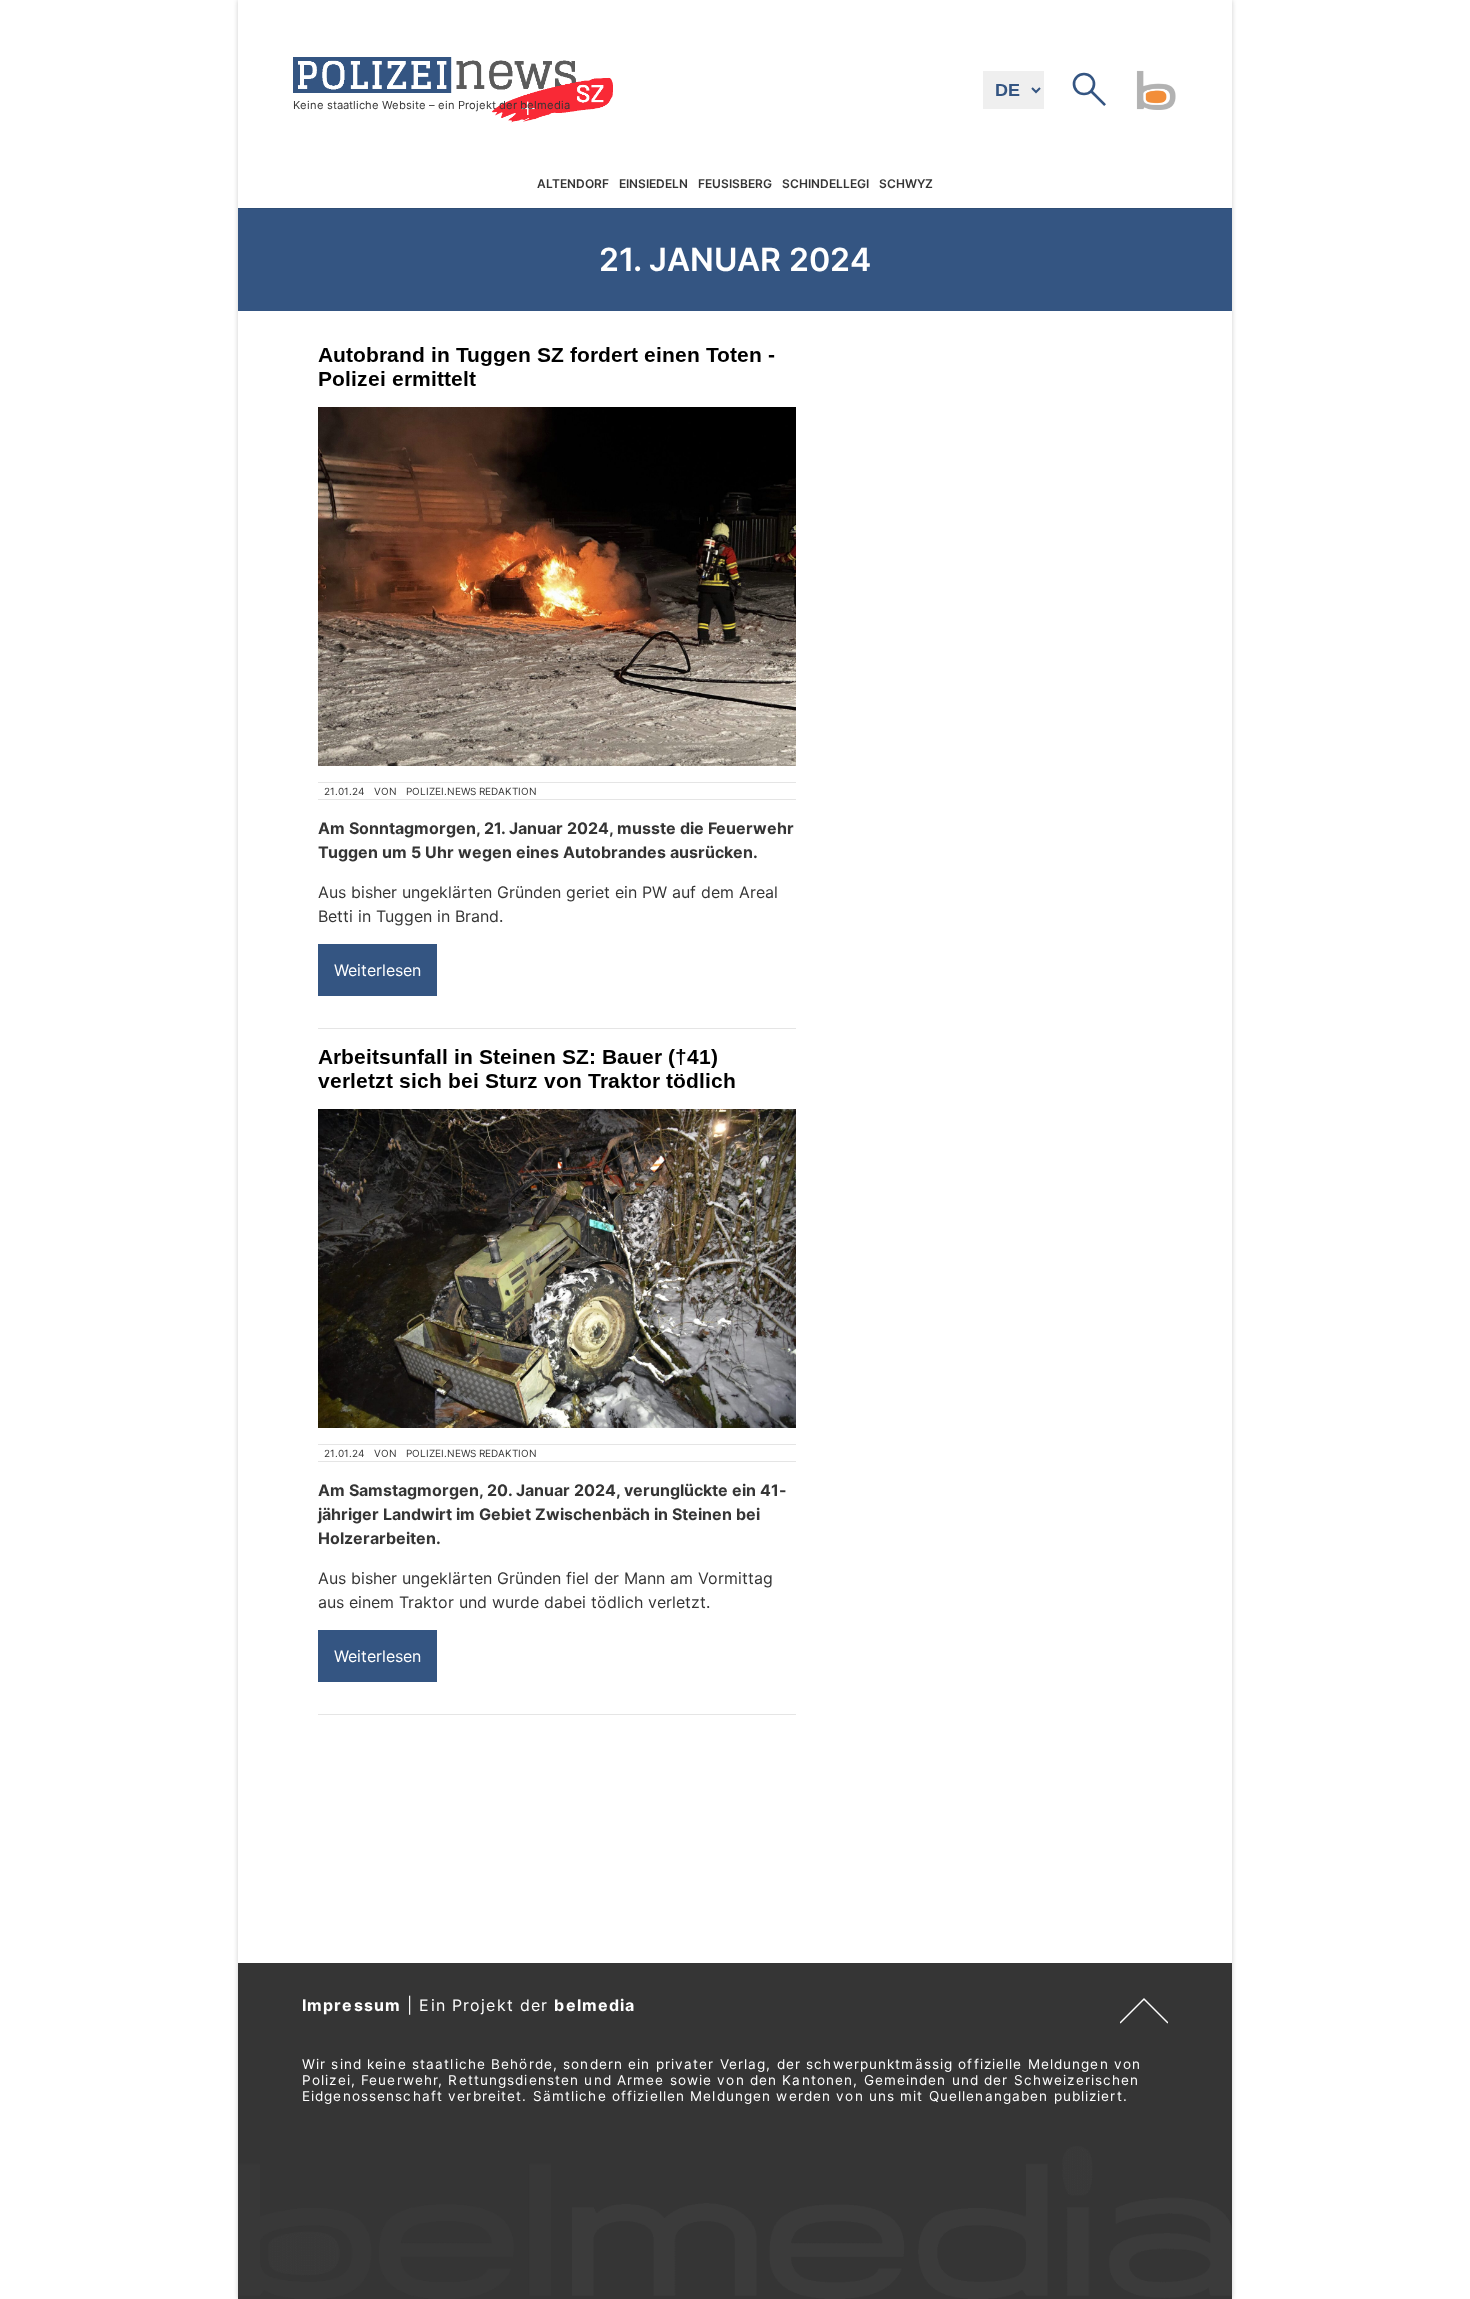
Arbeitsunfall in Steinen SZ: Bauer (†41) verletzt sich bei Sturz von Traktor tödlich (527, 1068)
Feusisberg (735, 184)
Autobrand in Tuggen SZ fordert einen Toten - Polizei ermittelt (546, 366)
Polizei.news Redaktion (471, 791)
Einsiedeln (653, 184)
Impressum (351, 2005)
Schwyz (906, 184)
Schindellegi (825, 184)
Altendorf (573, 184)
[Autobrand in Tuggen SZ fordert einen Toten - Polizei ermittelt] (557, 586)
